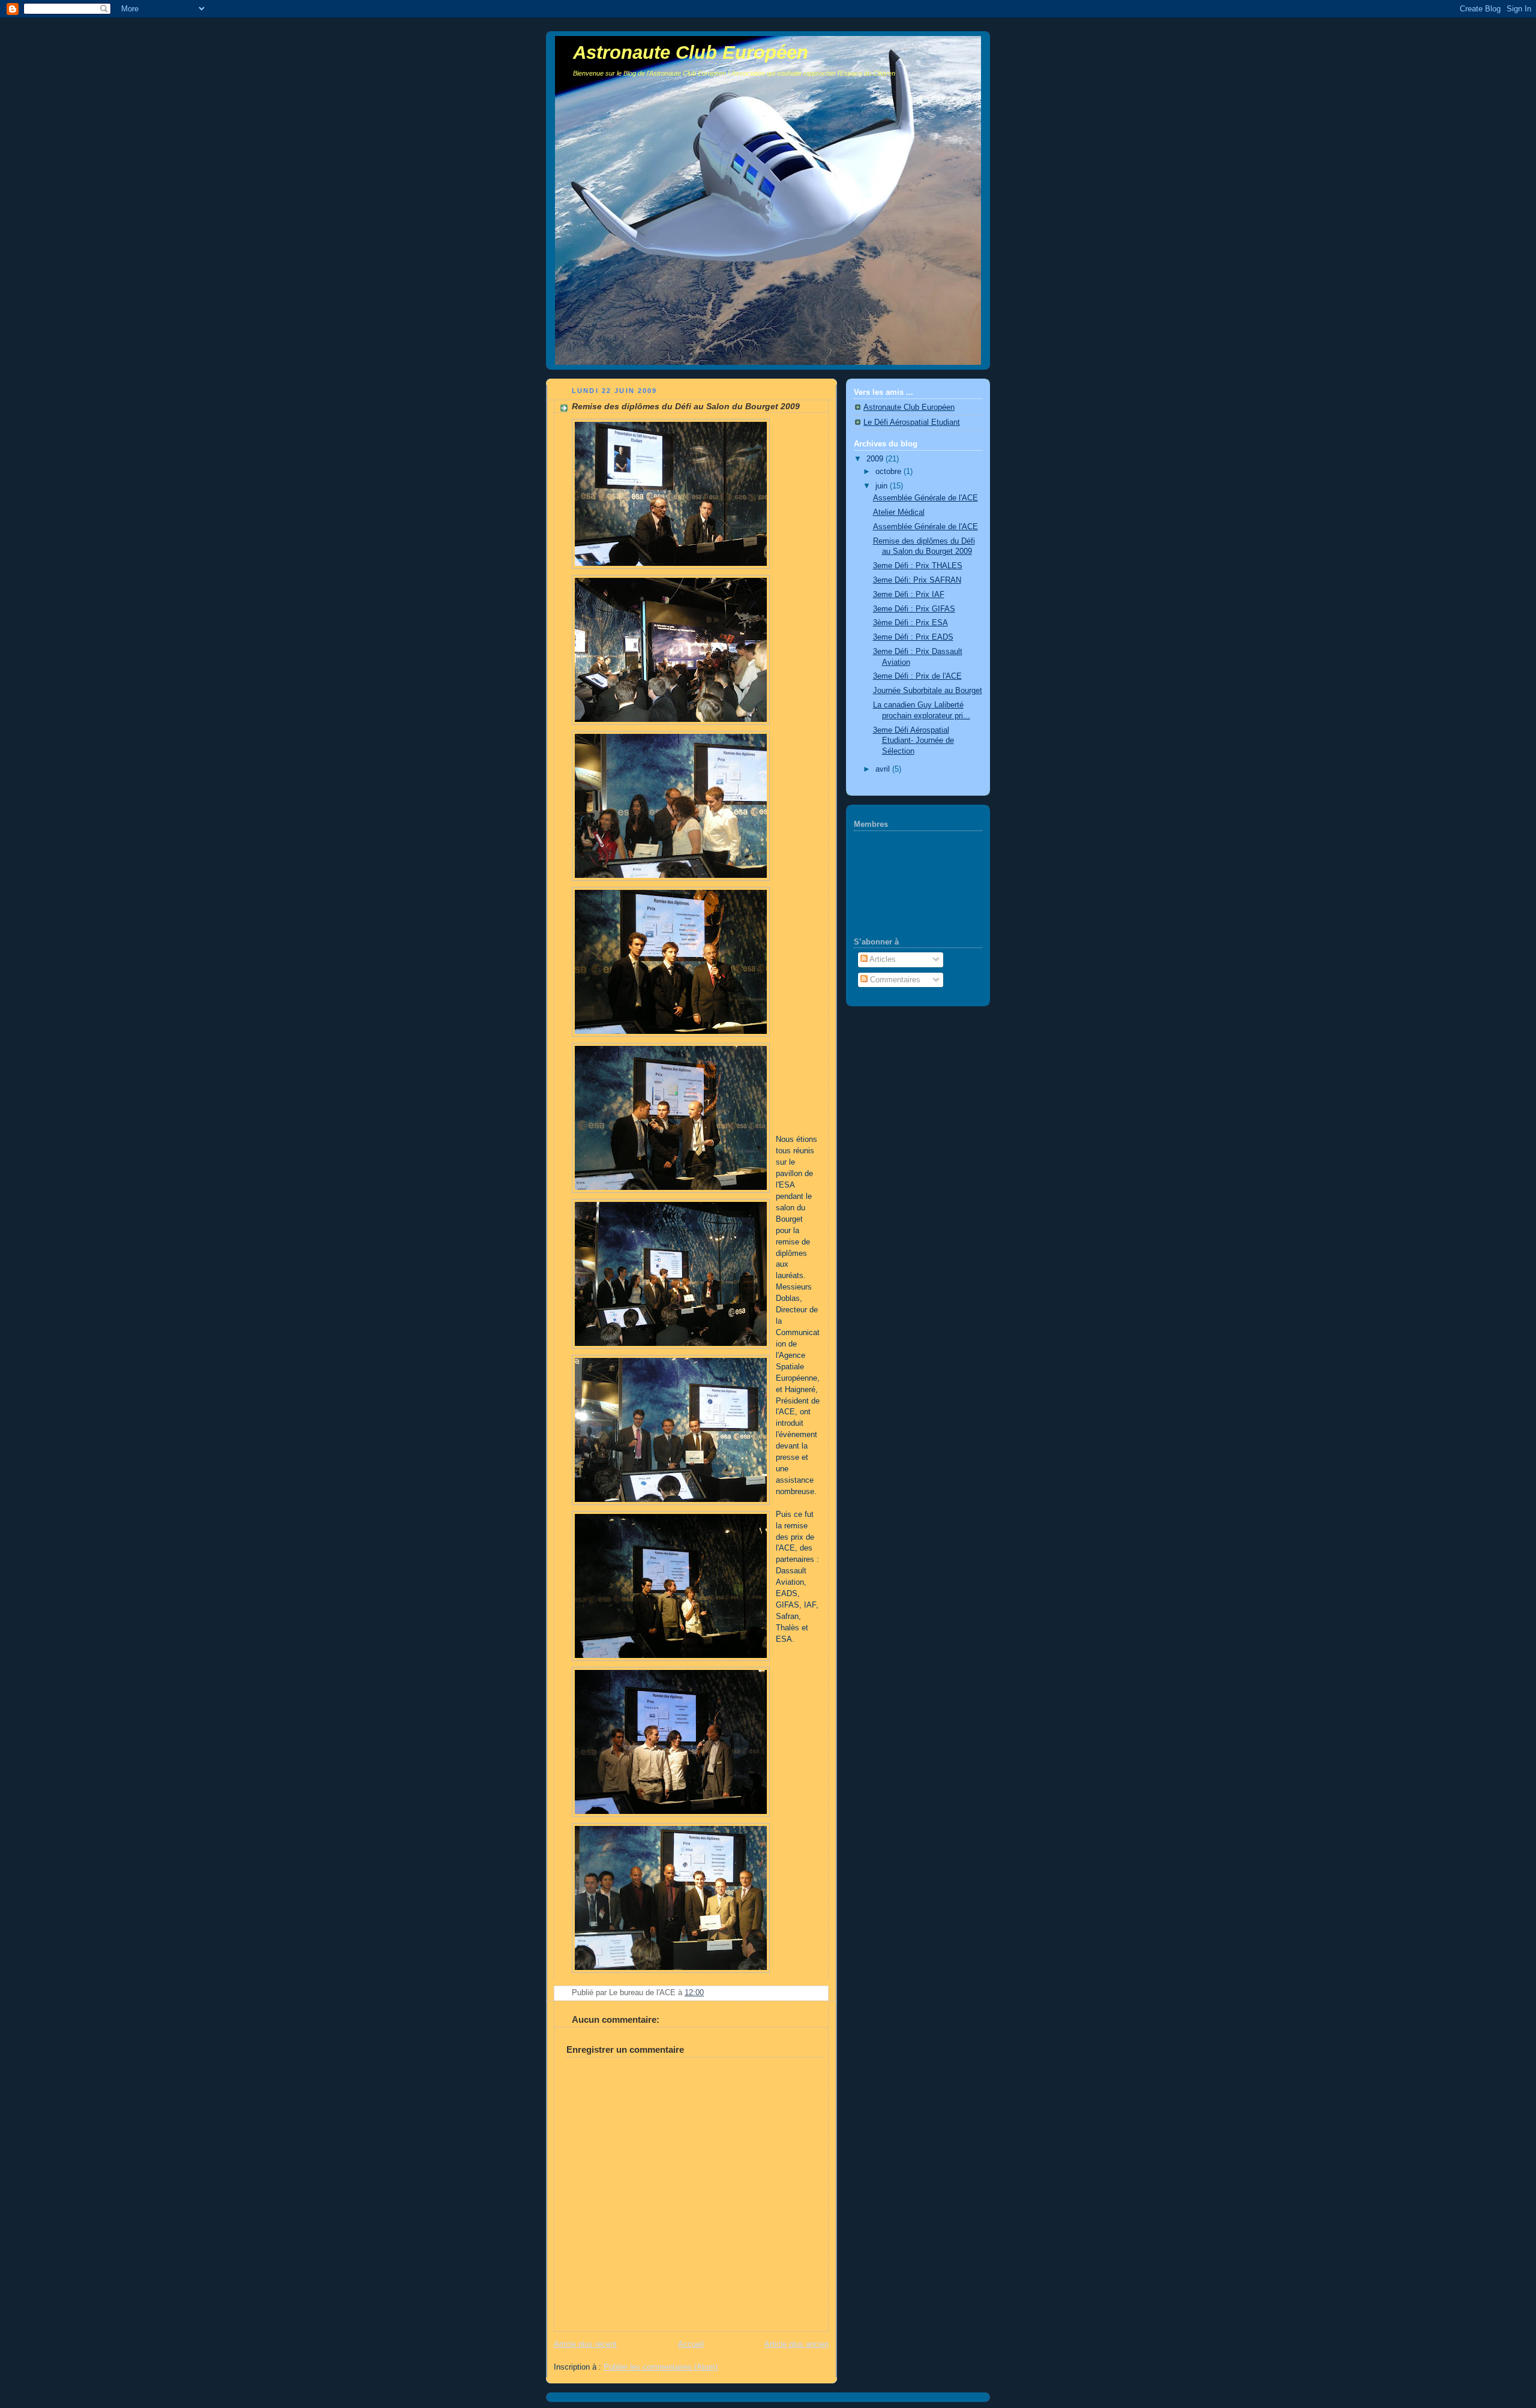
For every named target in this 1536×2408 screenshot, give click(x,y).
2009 (876, 459)
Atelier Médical (899, 512)
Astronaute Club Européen (691, 53)
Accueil (691, 2344)
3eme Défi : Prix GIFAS (914, 609)
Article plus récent (585, 2344)
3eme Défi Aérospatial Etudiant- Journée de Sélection (913, 741)
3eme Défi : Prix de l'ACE (917, 676)
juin (883, 486)
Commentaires (894, 980)
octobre (889, 472)
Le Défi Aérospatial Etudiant (912, 422)
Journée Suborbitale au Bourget (928, 691)
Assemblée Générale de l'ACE (925, 498)
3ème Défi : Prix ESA (910, 623)
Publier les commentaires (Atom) (661, 2367)
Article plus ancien (796, 2344)
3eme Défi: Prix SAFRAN (917, 580)
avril (884, 769)
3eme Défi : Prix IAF (909, 595)
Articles (882, 959)
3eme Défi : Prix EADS (913, 637)
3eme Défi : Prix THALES (918, 566)
